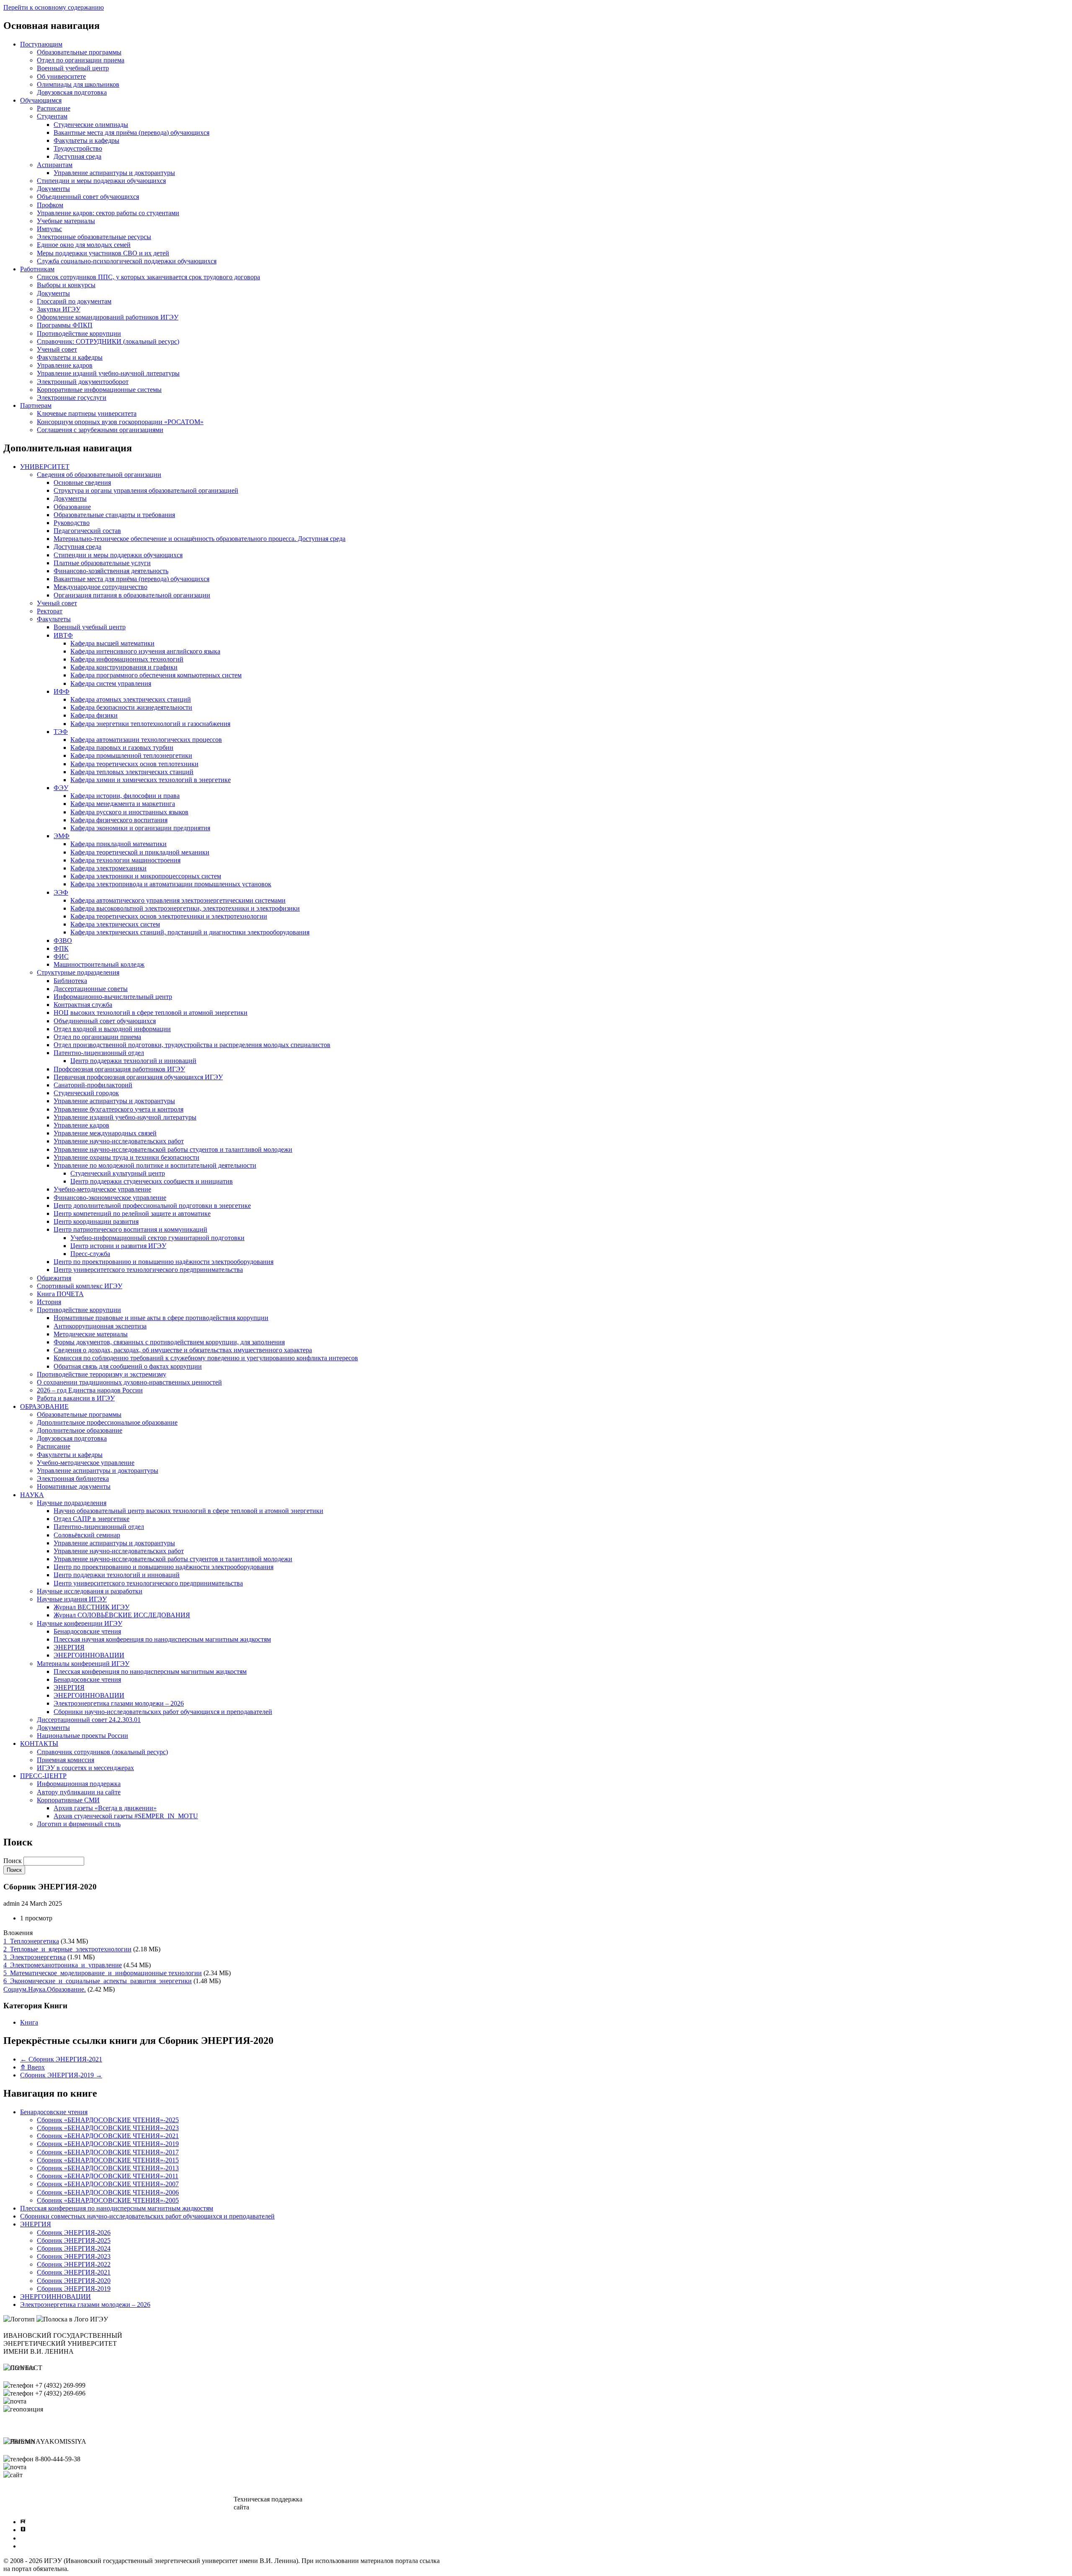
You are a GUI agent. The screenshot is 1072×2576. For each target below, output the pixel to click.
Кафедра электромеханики (108, 868)
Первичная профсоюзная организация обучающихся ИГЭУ (138, 1077)
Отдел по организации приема (81, 60)
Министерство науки (152, 2499)
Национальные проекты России (82, 1736)
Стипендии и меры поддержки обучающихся (101, 181)
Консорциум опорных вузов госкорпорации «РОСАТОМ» (120, 422)
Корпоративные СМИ (68, 1800)
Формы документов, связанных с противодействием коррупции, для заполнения (169, 1342)
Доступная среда (77, 156)
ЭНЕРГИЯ (69, 1647)
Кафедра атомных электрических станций (131, 699)
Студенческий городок (86, 1093)
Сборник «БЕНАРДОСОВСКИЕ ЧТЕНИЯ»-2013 (108, 2168)
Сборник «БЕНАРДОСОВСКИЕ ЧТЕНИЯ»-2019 (108, 2144)
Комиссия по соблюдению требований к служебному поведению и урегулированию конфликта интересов (206, 1358)
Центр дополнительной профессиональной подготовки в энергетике (152, 1206)
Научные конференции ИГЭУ (80, 1623)
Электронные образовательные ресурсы (94, 237)
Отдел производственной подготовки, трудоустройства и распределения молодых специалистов (192, 1045)
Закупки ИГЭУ (59, 309)
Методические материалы (91, 1334)
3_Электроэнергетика (35, 1957)
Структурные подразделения (78, 972)
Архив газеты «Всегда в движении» (105, 1808)
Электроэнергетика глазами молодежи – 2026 (119, 1703)
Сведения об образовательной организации (99, 475)
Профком (50, 205)
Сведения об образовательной (52, 2499)
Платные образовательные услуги (102, 563)
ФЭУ (61, 788)
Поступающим (41, 44)
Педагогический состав (87, 531)
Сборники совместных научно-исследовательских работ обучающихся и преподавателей (147, 2216)
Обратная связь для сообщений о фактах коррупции (128, 1366)
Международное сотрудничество (100, 587)
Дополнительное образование (80, 1430)
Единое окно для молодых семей (84, 245)
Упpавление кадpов (81, 1125)
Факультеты (54, 619)
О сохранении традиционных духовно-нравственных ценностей (129, 1382)
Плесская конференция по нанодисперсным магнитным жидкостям (150, 1671)
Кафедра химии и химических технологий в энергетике (151, 780)
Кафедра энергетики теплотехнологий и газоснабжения (150, 724)
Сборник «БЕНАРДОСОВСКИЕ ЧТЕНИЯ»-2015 (108, 2160)
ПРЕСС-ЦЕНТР (43, 1776)
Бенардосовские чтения (87, 1631)
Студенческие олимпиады (91, 125)
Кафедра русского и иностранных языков (129, 812)
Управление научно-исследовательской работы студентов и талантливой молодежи (173, 1149)
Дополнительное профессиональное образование (107, 1422)
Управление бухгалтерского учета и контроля (119, 1109)
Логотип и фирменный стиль (79, 1824)
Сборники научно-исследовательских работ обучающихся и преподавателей (163, 1712)
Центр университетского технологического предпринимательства (148, 1270)
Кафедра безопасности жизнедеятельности (131, 707)
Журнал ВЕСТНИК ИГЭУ (91, 1607)
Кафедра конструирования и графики (124, 667)
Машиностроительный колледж (99, 964)
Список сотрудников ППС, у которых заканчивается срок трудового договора (148, 277)
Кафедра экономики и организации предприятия (140, 828)
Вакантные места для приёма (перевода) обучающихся (131, 133)
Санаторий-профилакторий (93, 1085)
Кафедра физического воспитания (119, 820)
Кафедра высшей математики (112, 643)
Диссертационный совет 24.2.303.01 (89, 1720)
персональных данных (379, 2507)
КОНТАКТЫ (39, 1743)
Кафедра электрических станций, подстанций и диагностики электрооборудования (190, 932)
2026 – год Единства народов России (90, 1390)
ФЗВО (63, 941)
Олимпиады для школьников (78, 84)
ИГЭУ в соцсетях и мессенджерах (85, 1768)
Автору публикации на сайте (79, 1792)
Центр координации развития (96, 1221)
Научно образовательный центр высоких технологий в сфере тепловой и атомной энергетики (188, 1511)
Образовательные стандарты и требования (114, 515)
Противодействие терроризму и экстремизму (102, 1374)
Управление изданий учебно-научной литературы (108, 373)
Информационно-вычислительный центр (113, 997)
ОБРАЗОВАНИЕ (44, 1406)
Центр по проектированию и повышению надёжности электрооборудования (164, 1262)
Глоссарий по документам (74, 301)
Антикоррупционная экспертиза (100, 1326)
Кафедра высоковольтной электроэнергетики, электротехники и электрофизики (185, 908)
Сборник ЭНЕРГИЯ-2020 (74, 2281)
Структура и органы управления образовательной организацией (146, 490)
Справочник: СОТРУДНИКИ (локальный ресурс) (108, 341)
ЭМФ (62, 836)
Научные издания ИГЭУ (72, 1599)
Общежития (54, 1278)
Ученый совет (57, 349)
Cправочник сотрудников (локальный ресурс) (102, 1752)
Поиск (13, 1861)
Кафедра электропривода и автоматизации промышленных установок (171, 884)
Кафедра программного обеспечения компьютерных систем (156, 675)
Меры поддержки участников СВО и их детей (103, 253)
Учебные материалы (66, 221)
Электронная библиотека (73, 1478)
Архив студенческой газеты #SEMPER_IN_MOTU (126, 1816)
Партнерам (36, 405)
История (49, 1302)
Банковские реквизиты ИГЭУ (46, 2425)
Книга (29, 2022)
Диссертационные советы (91, 989)
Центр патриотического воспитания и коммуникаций (130, 1229)
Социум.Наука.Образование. (45, 1989)
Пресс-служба (90, 1254)
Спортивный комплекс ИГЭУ (80, 1286)
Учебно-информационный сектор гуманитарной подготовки (157, 1238)
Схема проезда (24, 2483)
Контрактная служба (83, 1005)
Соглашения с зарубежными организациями (100, 430)
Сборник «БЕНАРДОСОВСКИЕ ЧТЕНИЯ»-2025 (108, 2120)
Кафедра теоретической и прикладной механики (140, 852)
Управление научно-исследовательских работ (119, 1141)
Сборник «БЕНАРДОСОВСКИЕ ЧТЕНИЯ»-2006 (108, 2192)
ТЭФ (61, 732)
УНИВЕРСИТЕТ (45, 467)
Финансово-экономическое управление (110, 1198)
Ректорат (50, 611)
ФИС (61, 956)
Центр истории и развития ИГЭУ (118, 1246)
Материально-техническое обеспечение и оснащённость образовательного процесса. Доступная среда (200, 539)
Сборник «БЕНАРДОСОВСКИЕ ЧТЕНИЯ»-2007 (108, 2184)
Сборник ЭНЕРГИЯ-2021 (61, 2059)
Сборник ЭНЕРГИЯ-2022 (74, 2264)
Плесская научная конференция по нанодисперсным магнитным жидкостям (162, 1639)
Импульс (49, 229)
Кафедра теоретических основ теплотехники (134, 764)
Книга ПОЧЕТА (60, 1294)
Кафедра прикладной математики (119, 844)
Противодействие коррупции (79, 333)
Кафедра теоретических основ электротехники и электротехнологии (169, 916)
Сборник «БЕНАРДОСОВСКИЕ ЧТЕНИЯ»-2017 (108, 2152)
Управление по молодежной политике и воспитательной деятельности (155, 1165)
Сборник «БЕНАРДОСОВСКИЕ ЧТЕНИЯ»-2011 (108, 2176)
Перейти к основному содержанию (54, 7)
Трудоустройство (78, 148)
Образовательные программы (79, 52)
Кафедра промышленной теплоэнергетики (131, 755)
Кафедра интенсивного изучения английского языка (145, 651)
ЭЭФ (61, 892)
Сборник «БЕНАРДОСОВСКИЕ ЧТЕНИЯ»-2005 (108, 2200)
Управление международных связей (105, 1133)
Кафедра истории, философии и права (125, 796)
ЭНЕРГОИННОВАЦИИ (89, 1655)
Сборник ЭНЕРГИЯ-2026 (74, 2232)
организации (27, 2507)
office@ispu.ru (48, 2401)
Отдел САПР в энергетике (91, 1519)
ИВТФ (63, 635)
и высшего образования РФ (161, 2507)
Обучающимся (41, 100)
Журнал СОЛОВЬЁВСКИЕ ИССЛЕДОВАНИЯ (122, 1615)
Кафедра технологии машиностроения (125, 860)
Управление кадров (65, 365)
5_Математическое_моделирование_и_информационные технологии (103, 1973)
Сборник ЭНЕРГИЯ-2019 (61, 2075)
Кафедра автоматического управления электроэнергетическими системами (178, 900)
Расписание (54, 108)
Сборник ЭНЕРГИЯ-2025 (74, 2240)
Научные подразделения (72, 1503)
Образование (72, 507)
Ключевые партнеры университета (87, 413)
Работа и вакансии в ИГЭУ (76, 1398)
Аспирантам (55, 165)
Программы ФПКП (65, 325)
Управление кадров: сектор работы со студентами (108, 213)
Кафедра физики (94, 715)
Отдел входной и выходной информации (112, 1029)
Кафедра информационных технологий (127, 659)
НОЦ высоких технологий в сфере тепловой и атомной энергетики (151, 1013)
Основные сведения (82, 483)
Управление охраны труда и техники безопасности (126, 1157)
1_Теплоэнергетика (31, 1941)
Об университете (61, 76)
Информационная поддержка (79, 1784)
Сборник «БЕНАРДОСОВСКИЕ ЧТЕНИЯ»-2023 (108, 2128)
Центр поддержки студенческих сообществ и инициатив (152, 1181)
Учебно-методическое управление (102, 1189)
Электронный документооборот (83, 382)
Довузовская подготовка (72, 92)
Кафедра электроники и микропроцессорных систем (146, 876)
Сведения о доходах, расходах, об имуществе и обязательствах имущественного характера (183, 1350)
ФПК (61, 948)
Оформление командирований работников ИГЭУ (108, 317)
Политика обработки (376, 2499)
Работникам (37, 269)
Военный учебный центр (73, 68)
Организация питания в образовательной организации (132, 595)
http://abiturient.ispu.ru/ (55, 2475)
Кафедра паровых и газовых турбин (122, 748)
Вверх (32, 2067)
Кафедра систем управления (111, 683)
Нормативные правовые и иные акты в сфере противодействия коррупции (161, 1318)
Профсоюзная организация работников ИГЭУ (119, 1069)
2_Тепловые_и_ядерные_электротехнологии (67, 1949)
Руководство (72, 523)
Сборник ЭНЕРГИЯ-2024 (74, 2248)
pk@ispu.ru (44, 2467)
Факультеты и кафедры (86, 140)
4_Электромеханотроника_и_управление (63, 1965)
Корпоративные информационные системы (99, 390)
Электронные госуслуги (72, 398)
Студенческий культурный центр (118, 1173)
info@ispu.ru (268, 2507)
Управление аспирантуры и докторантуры (114, 173)
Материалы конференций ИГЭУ (83, 1664)
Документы (53, 189)
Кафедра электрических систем (115, 924)
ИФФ (62, 691)
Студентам (52, 116)
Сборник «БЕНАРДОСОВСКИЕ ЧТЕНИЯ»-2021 (108, 2136)
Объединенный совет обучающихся (88, 197)
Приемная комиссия (66, 1760)
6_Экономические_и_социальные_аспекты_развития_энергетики (98, 1981)
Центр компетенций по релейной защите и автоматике (132, 1213)
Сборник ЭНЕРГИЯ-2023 (74, 2256)
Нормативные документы (74, 1486)
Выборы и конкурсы (66, 285)
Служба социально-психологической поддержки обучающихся (127, 261)
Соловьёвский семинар (87, 1535)
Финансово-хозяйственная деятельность (111, 571)
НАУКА (32, 1495)
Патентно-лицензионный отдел (99, 1053)
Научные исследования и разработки (90, 1591)
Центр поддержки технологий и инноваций (133, 1061)
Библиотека (70, 981)
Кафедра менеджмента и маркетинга (123, 804)
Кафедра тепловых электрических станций (132, 772)
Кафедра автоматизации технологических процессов (146, 740)
